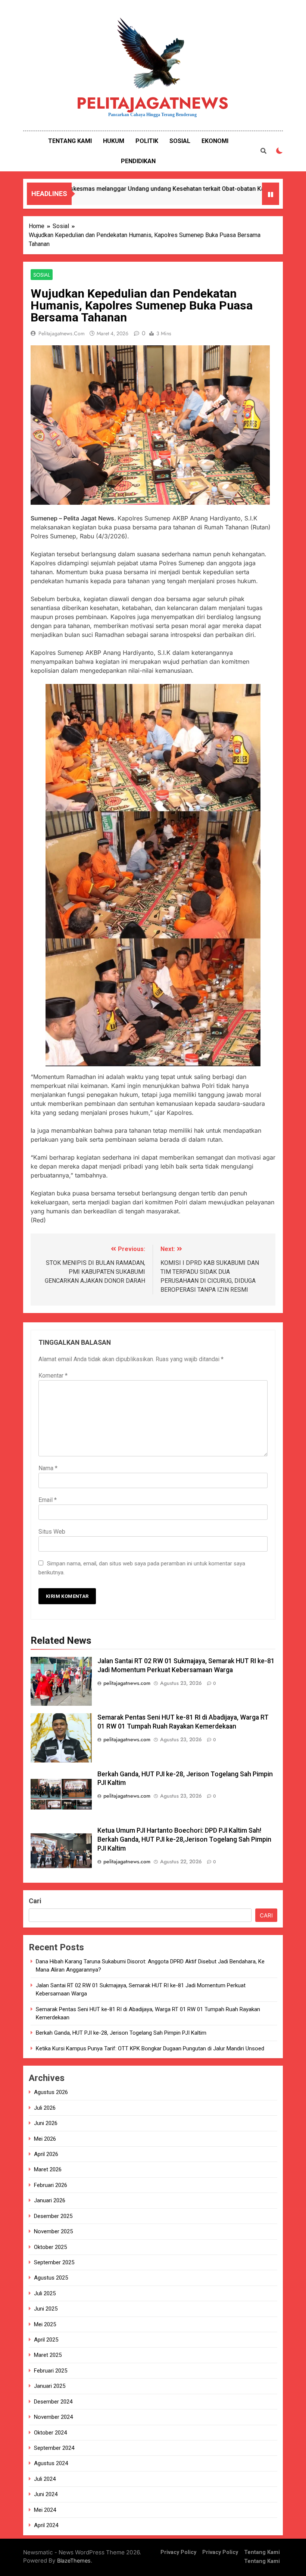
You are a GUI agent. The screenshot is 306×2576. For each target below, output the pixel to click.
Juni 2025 (46, 2309)
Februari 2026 (51, 2185)
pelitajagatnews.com (62, 333)
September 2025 (54, 2262)
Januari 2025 (50, 2386)
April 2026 (46, 2154)
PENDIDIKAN (138, 161)
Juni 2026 (46, 2123)
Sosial (42, 275)
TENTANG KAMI (70, 141)
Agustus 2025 (51, 2278)
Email (48, 1500)
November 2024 (53, 2417)
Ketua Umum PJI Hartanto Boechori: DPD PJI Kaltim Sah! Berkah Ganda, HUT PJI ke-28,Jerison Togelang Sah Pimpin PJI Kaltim (184, 1839)
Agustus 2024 (51, 2463)
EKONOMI (215, 141)
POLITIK (147, 141)
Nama (48, 1468)
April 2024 (46, 2525)
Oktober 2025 (50, 2247)
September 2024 (54, 2448)
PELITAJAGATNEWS (152, 103)
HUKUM (114, 141)
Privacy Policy (178, 2552)
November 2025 (53, 2231)
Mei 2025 (45, 2324)
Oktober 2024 (50, 2433)
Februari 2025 (51, 2371)
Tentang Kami (262, 2552)
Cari (35, 1901)
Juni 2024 (46, 2494)
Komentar (53, 1376)
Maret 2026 (48, 2169)
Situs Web (52, 1532)
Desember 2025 (53, 2216)
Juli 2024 (45, 2479)
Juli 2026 (45, 2108)
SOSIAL (180, 141)
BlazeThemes (74, 2561)
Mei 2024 (45, 2510)
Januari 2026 (50, 2200)
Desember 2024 (53, 2402)
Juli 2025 (45, 2293)
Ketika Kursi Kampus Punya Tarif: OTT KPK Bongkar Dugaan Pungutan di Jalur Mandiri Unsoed (150, 2048)
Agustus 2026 (51, 2092)
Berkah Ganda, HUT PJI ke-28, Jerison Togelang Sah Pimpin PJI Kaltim (121, 2033)
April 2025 (46, 2340)
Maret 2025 (48, 2355)
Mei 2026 (45, 2139)
